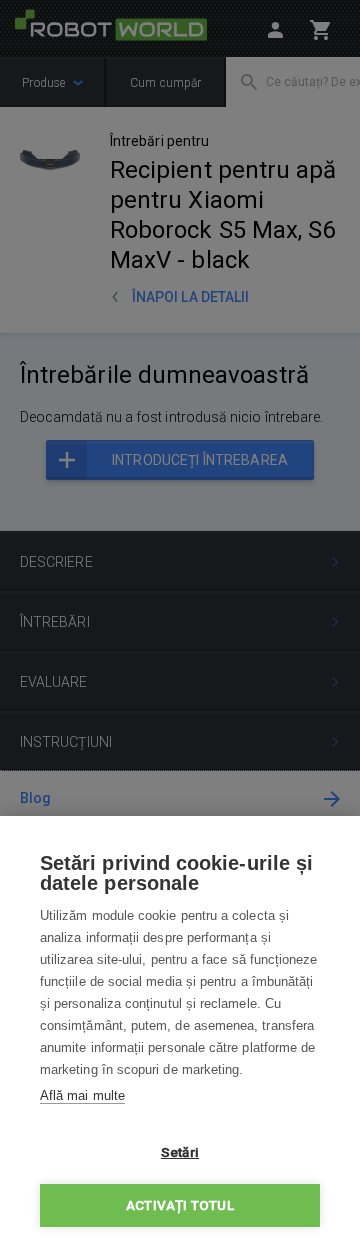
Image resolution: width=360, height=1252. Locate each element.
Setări (180, 1152)
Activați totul (180, 1205)
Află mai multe (82, 1095)
